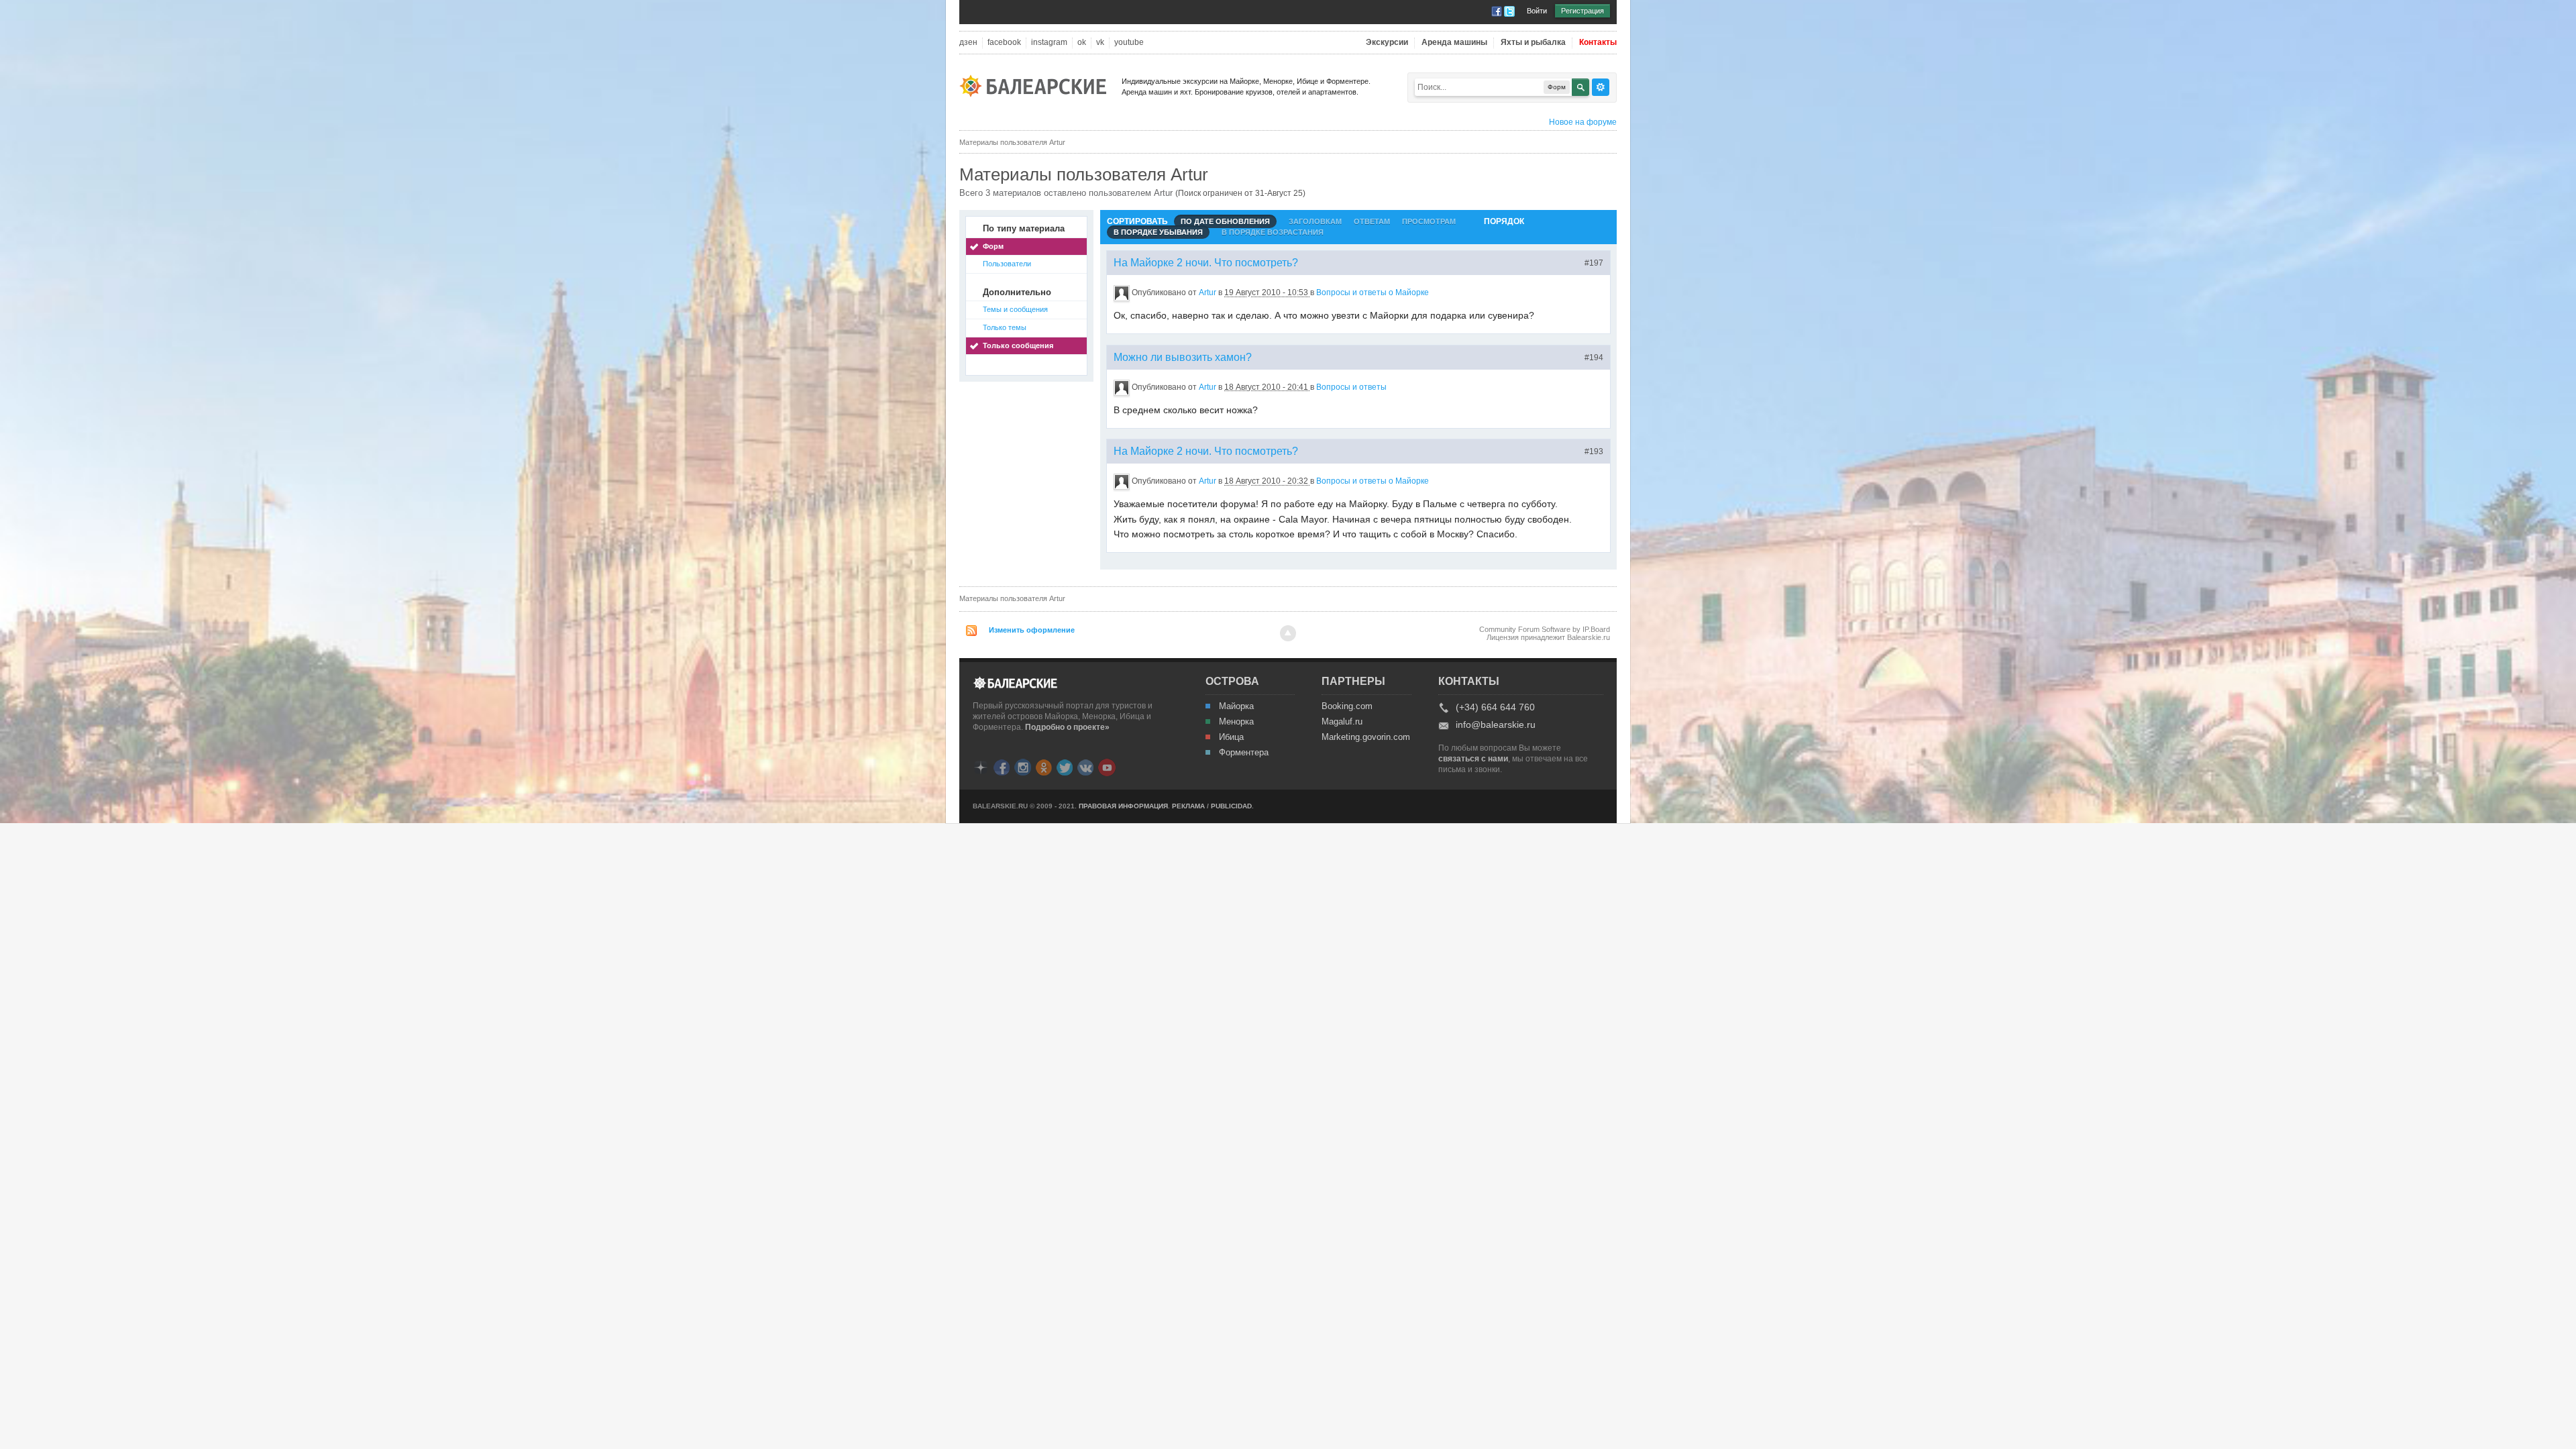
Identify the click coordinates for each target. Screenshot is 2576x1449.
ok (1082, 43)
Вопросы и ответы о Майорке (1373, 292)
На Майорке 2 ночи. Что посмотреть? (1206, 263)
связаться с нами (1473, 759)
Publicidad (1231, 806)
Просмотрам (1429, 221)
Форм (993, 246)
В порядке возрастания (1273, 232)
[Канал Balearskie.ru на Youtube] (1107, 767)
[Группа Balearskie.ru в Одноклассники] (1044, 766)
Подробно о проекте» (1067, 727)
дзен (968, 43)
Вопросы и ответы (1351, 387)
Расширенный (1601, 87)
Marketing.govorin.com (1365, 737)
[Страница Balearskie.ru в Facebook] (1002, 766)
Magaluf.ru (1342, 722)
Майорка (1236, 706)
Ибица (1231, 737)
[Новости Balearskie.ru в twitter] (1065, 766)
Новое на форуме (1583, 122)
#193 (1594, 451)
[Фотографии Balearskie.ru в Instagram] (1023, 766)
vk (1100, 43)
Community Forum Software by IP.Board (1545, 629)
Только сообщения (1018, 345)
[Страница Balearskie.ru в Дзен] (981, 766)
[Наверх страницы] (1288, 633)
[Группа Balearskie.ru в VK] (1085, 766)
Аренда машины (1454, 43)
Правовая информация (1123, 806)
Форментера (1244, 753)
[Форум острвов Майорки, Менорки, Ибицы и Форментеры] (1037, 85)
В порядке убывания (1158, 232)
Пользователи (1007, 264)
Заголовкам (1315, 221)
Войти (1537, 11)
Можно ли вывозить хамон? (1183, 357)
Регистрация (1582, 11)
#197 (1594, 263)
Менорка (1236, 722)
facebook (1004, 43)
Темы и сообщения (1015, 309)
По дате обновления (1225, 221)
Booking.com (1347, 706)
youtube (1129, 43)
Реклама (1188, 806)
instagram (1049, 43)
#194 (1594, 358)
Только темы (1005, 327)
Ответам (1372, 221)
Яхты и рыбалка (1533, 43)
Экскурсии (1387, 43)
